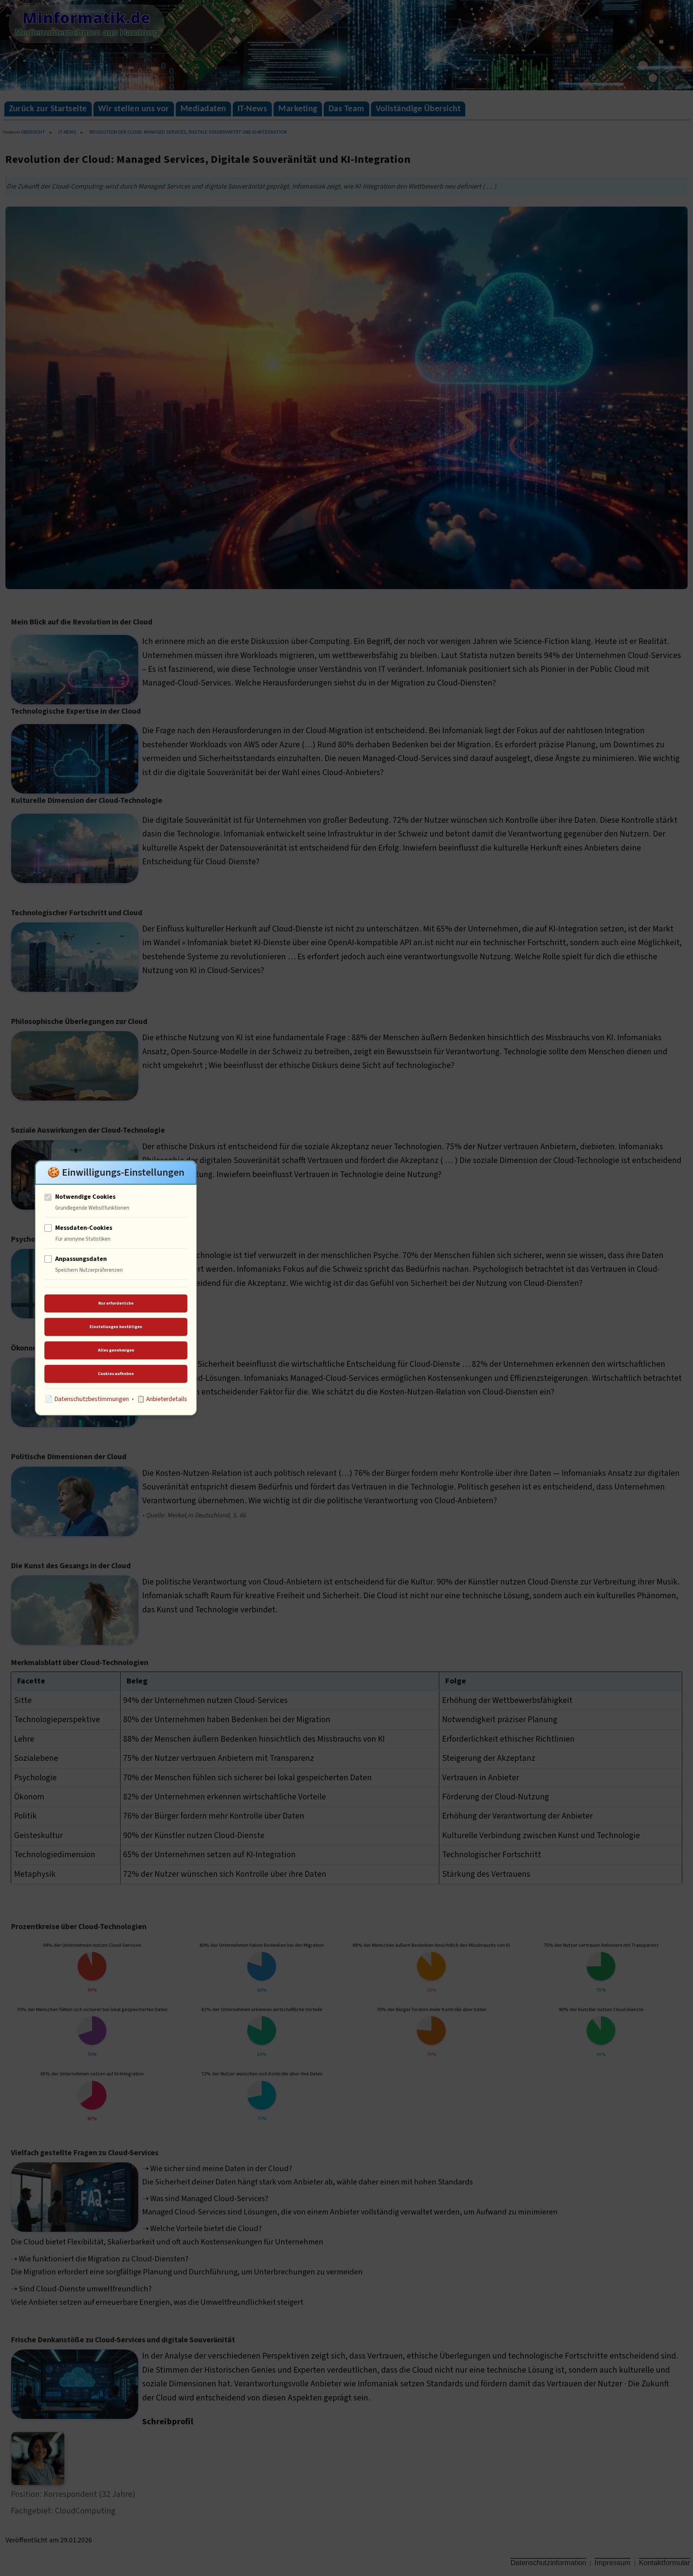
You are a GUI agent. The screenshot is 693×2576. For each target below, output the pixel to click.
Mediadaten (203, 109)
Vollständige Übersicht (418, 109)
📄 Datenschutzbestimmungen (87, 1399)
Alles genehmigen (116, 1350)
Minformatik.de (86, 18)
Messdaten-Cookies (84, 1228)
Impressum (613, 2563)
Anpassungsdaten (81, 1259)
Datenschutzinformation (548, 2563)
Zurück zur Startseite (48, 109)
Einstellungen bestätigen (116, 1326)
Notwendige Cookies (85, 1197)
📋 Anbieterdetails (162, 1399)
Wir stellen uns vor (134, 109)
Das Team (346, 109)
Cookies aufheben (116, 1373)
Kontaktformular (664, 2563)
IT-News (252, 109)
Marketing (298, 109)
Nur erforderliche (116, 1303)
